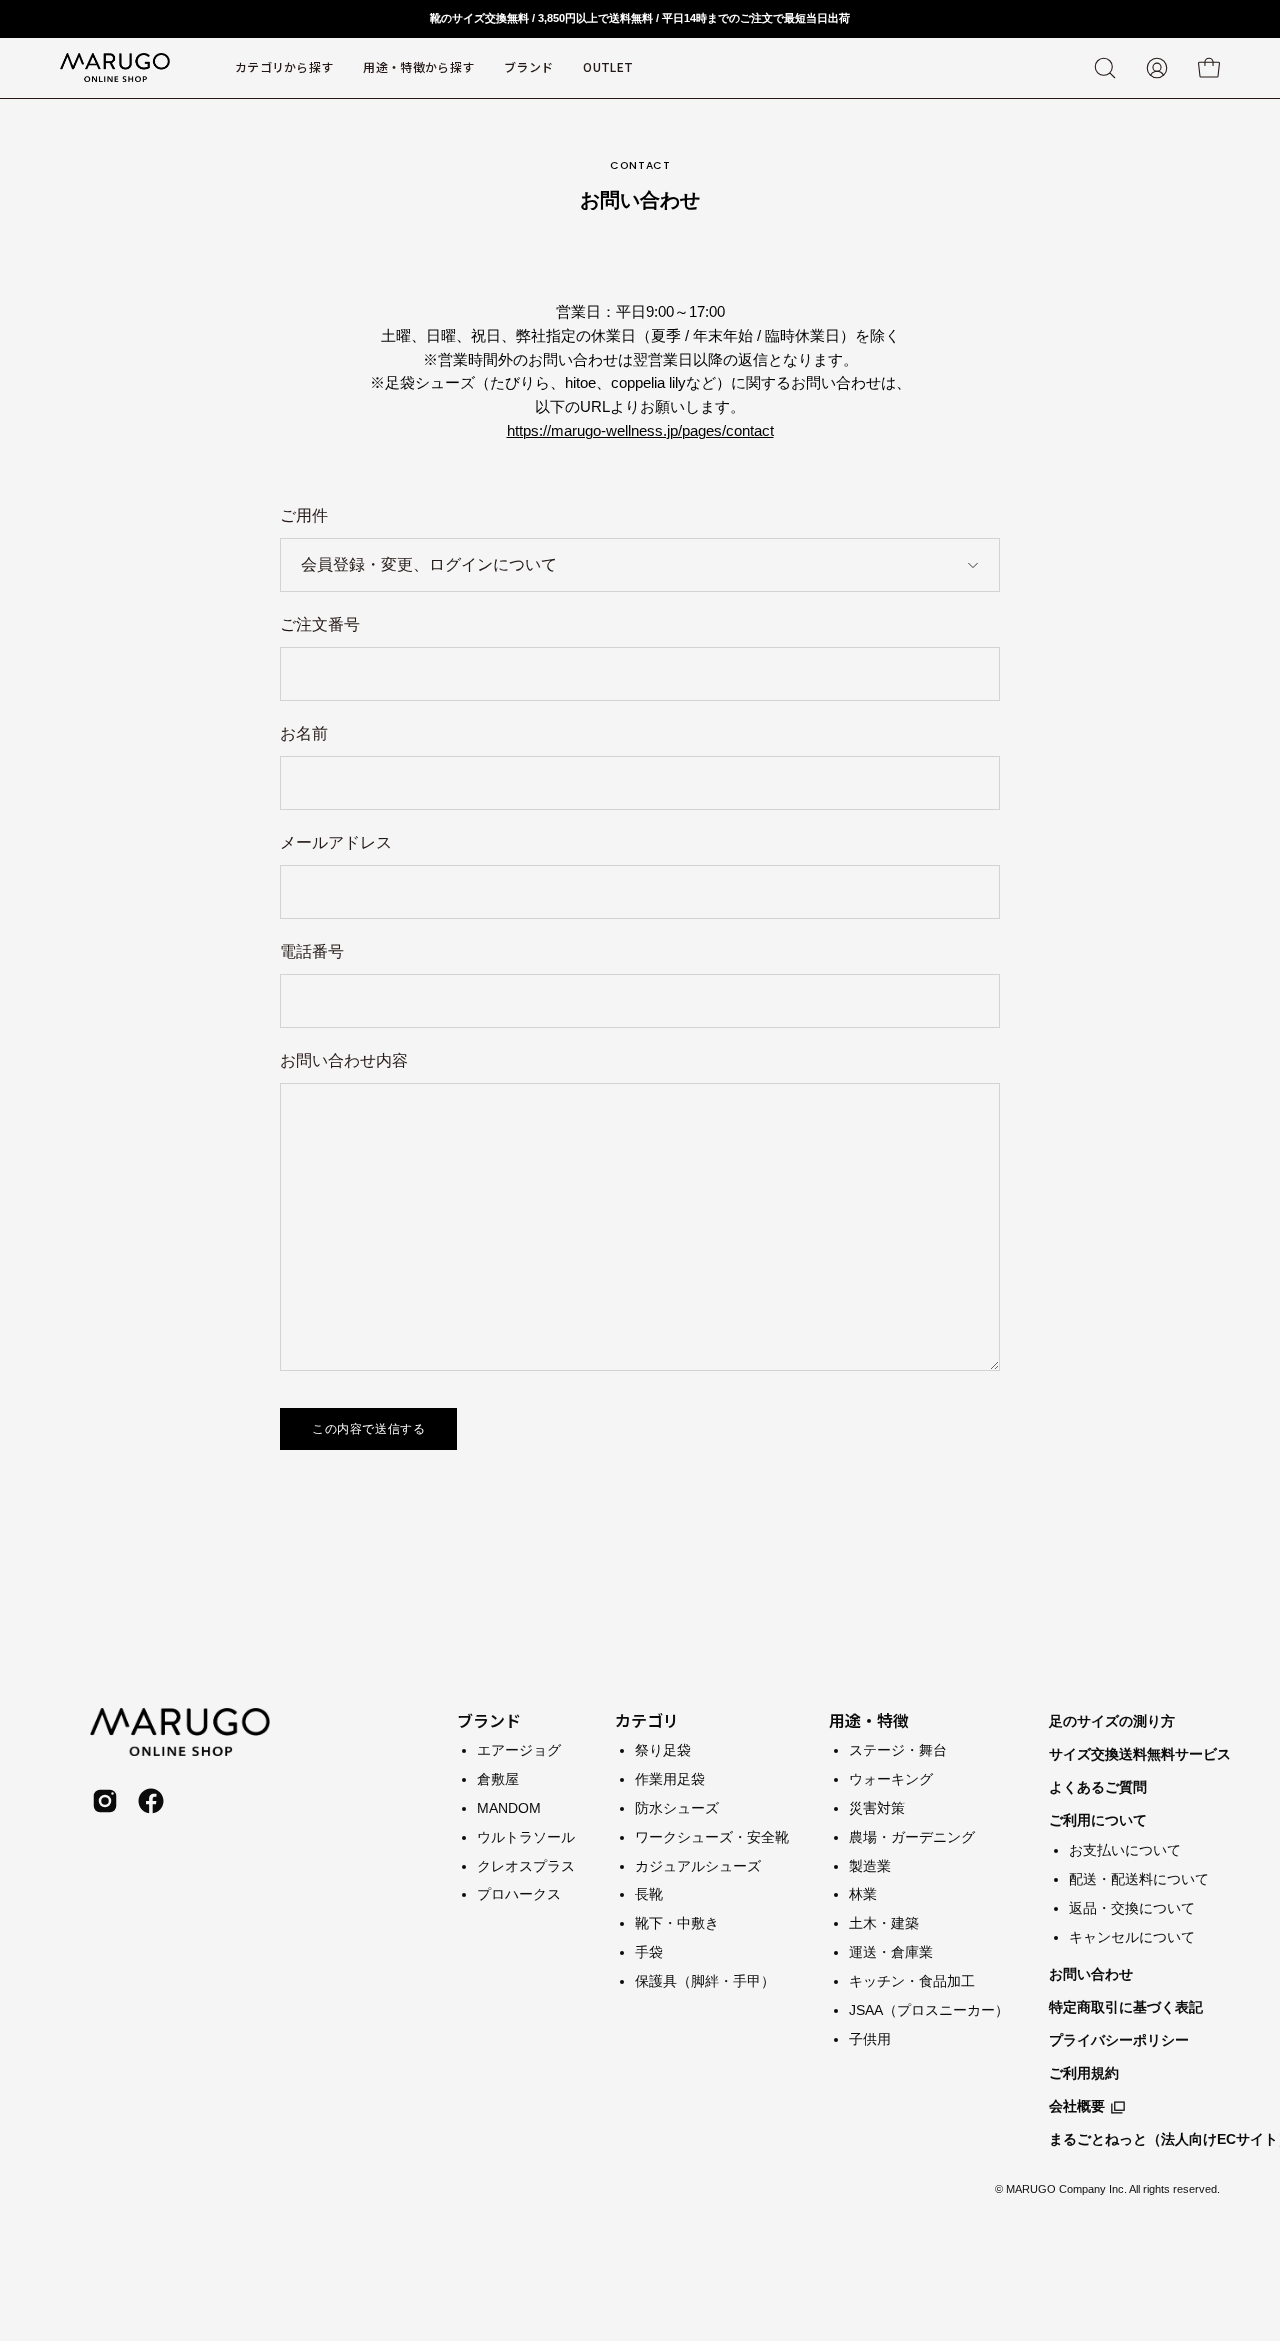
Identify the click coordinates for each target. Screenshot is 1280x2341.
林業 (863, 1894)
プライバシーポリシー (1119, 2040)
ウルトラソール (526, 1836)
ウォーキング (891, 1778)
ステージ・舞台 (898, 1750)
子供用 (870, 2038)
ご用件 (304, 515)
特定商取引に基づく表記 (1126, 2007)
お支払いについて (1125, 1850)
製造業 (870, 1865)
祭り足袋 (663, 1750)
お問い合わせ (1091, 1974)
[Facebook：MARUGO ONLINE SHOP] (151, 1801)
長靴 (649, 1894)
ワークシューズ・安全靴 (712, 1836)
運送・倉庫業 (891, 1952)
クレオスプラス (526, 1865)
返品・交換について (1132, 1907)
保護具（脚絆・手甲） (705, 1981)
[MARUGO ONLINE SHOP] (115, 68)
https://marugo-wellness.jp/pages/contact (640, 430)
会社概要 (1077, 2106)
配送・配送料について (1139, 1878)
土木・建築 (884, 1923)
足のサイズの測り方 (1112, 1721)
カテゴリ (647, 1720)
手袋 (649, 1952)
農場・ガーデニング (912, 1836)
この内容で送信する (368, 1429)
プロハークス (519, 1894)
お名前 (304, 733)
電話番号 (312, 951)
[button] (528, 68)
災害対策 (877, 1807)
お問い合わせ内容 (344, 1060)
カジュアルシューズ (698, 1865)
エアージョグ (519, 1750)
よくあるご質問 (1098, 1787)
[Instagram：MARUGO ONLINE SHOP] (105, 1801)
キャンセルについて (1132, 1936)
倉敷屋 (498, 1778)
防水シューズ (677, 1807)
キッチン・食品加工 (912, 1981)
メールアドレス (336, 842)
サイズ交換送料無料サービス (1140, 1754)
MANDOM (509, 1807)
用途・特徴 (869, 1720)
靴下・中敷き (677, 1923)
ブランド (489, 1720)
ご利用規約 (1084, 2073)
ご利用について (1098, 1820)
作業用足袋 (670, 1778)
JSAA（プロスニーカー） (929, 2009)
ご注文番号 (320, 624)
